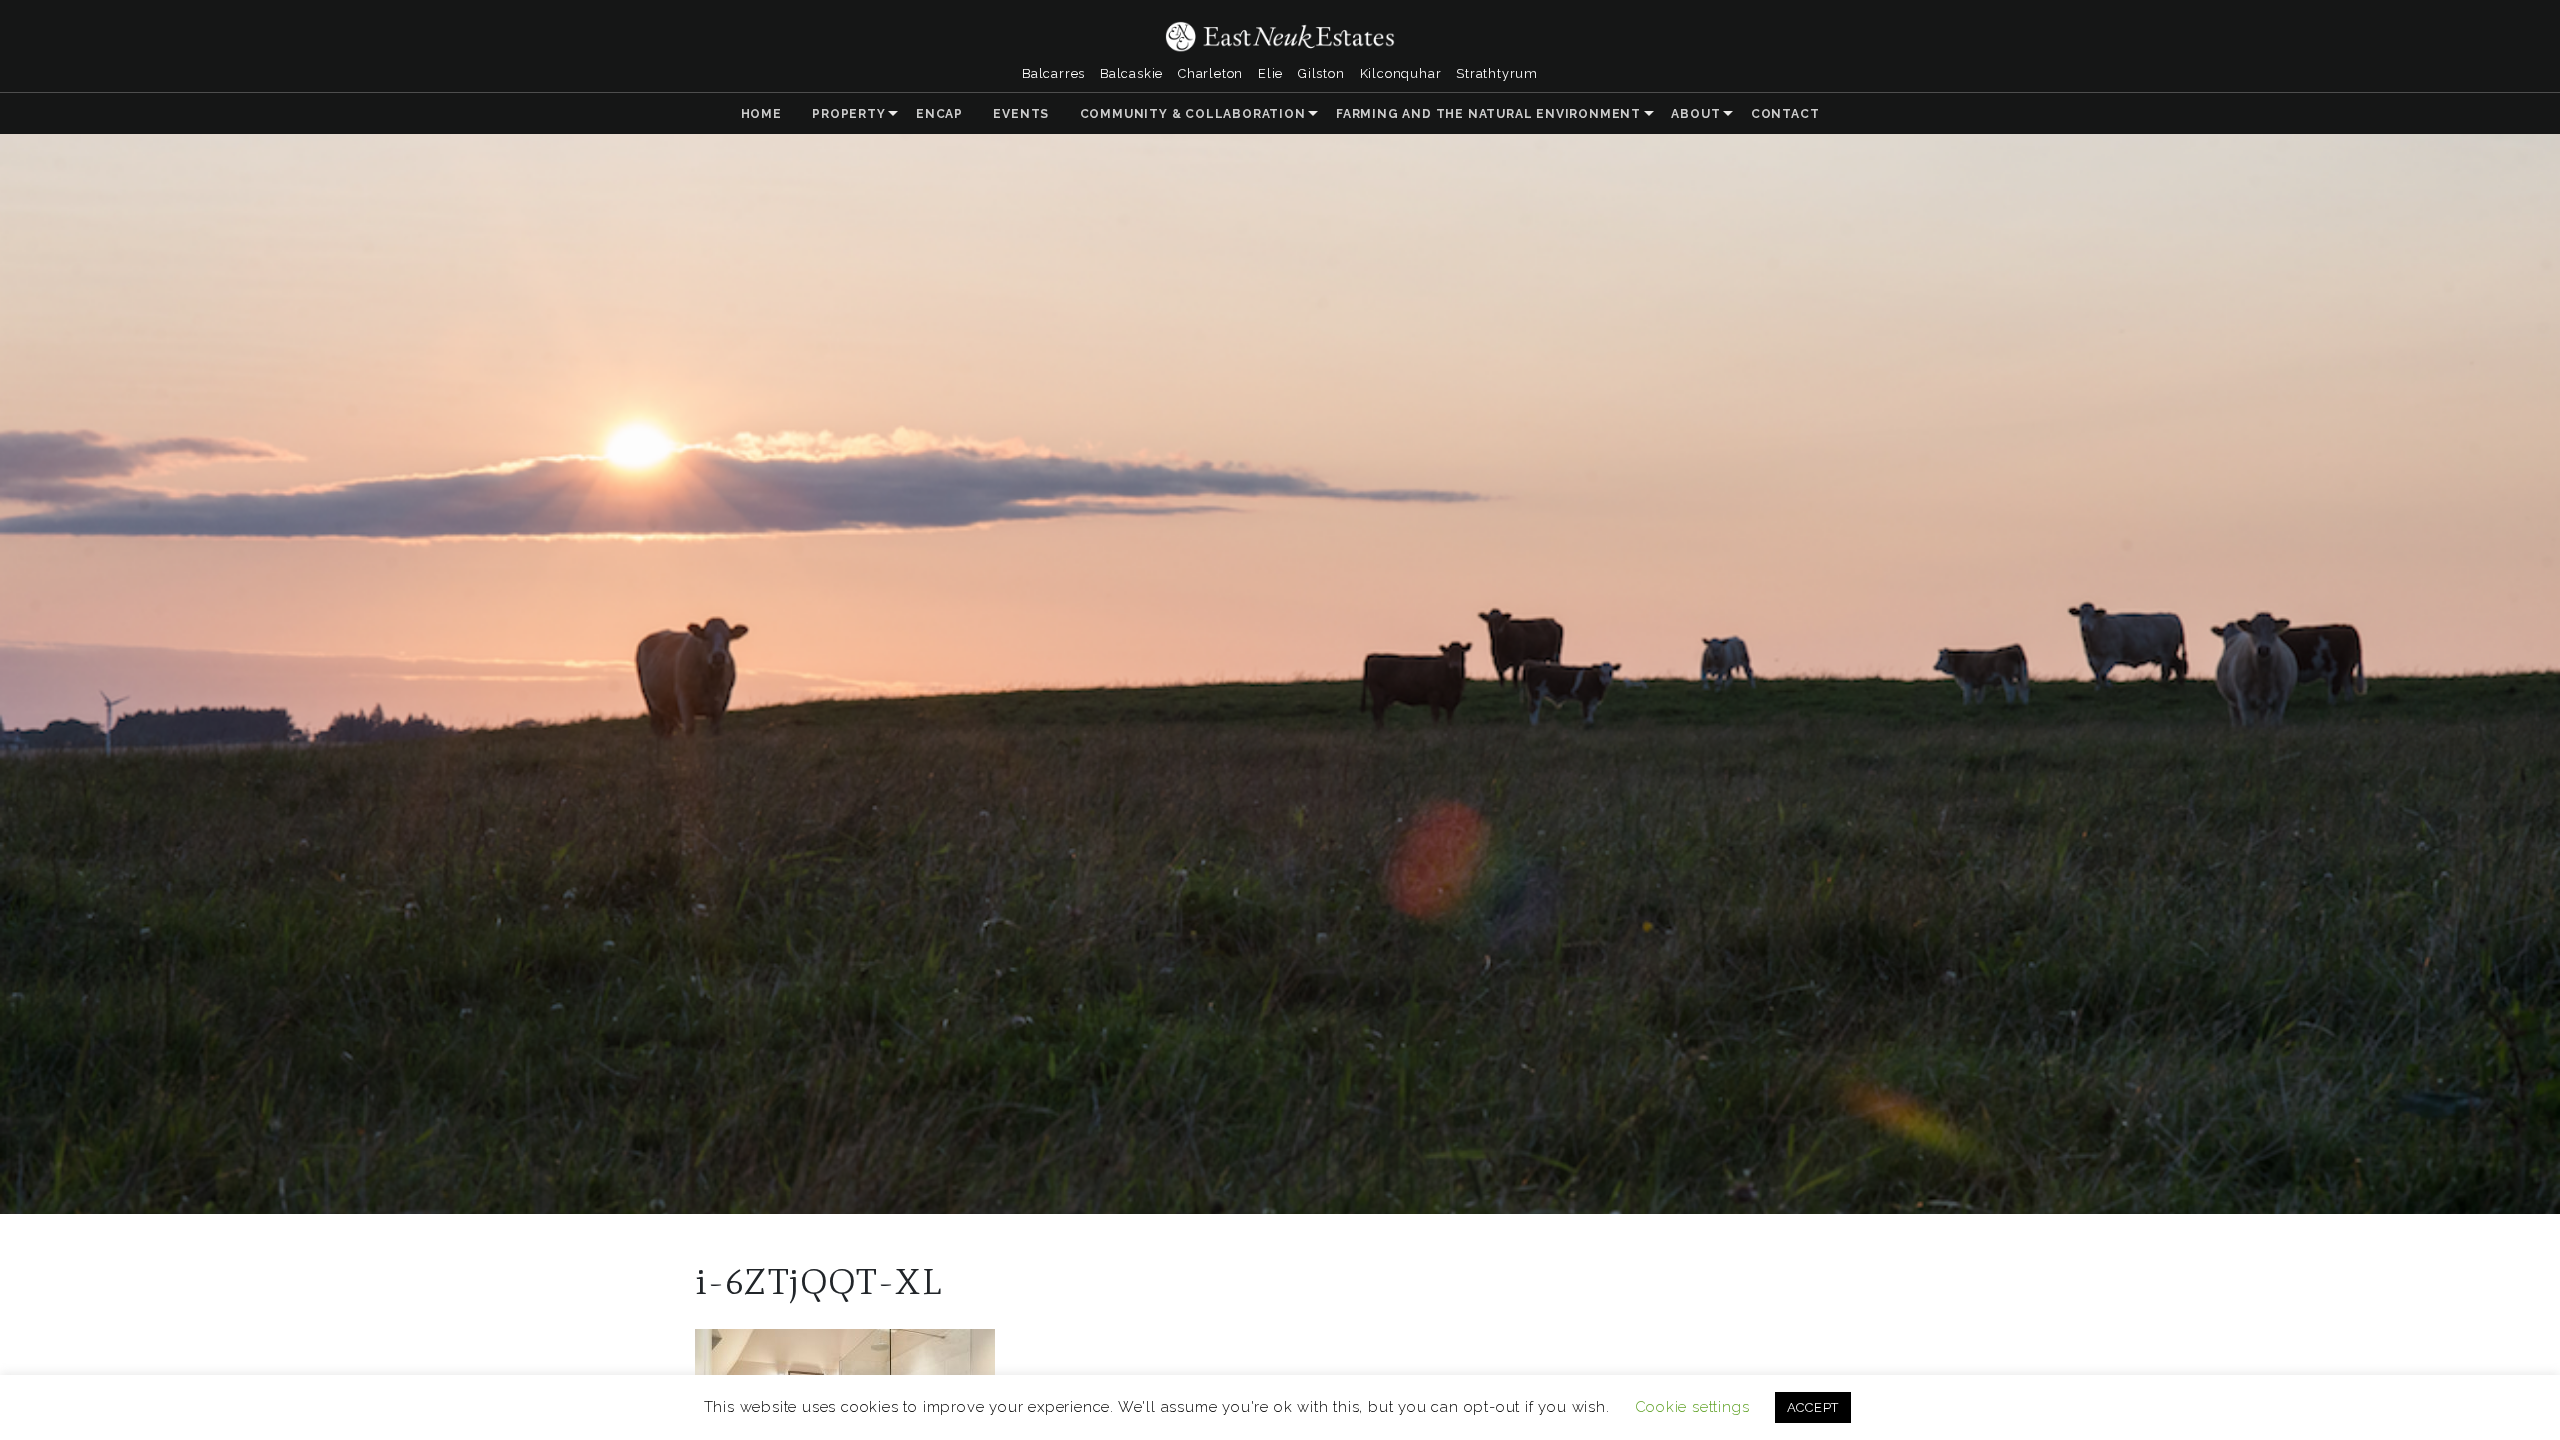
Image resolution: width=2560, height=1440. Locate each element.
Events (1021, 114)
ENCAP (939, 114)
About (1695, 114)
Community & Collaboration (1193, 114)
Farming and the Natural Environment (1488, 114)
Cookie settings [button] (1692, 1407)
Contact (1785, 114)
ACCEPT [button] (1813, 1407)
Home (761, 114)
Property (848, 114)
